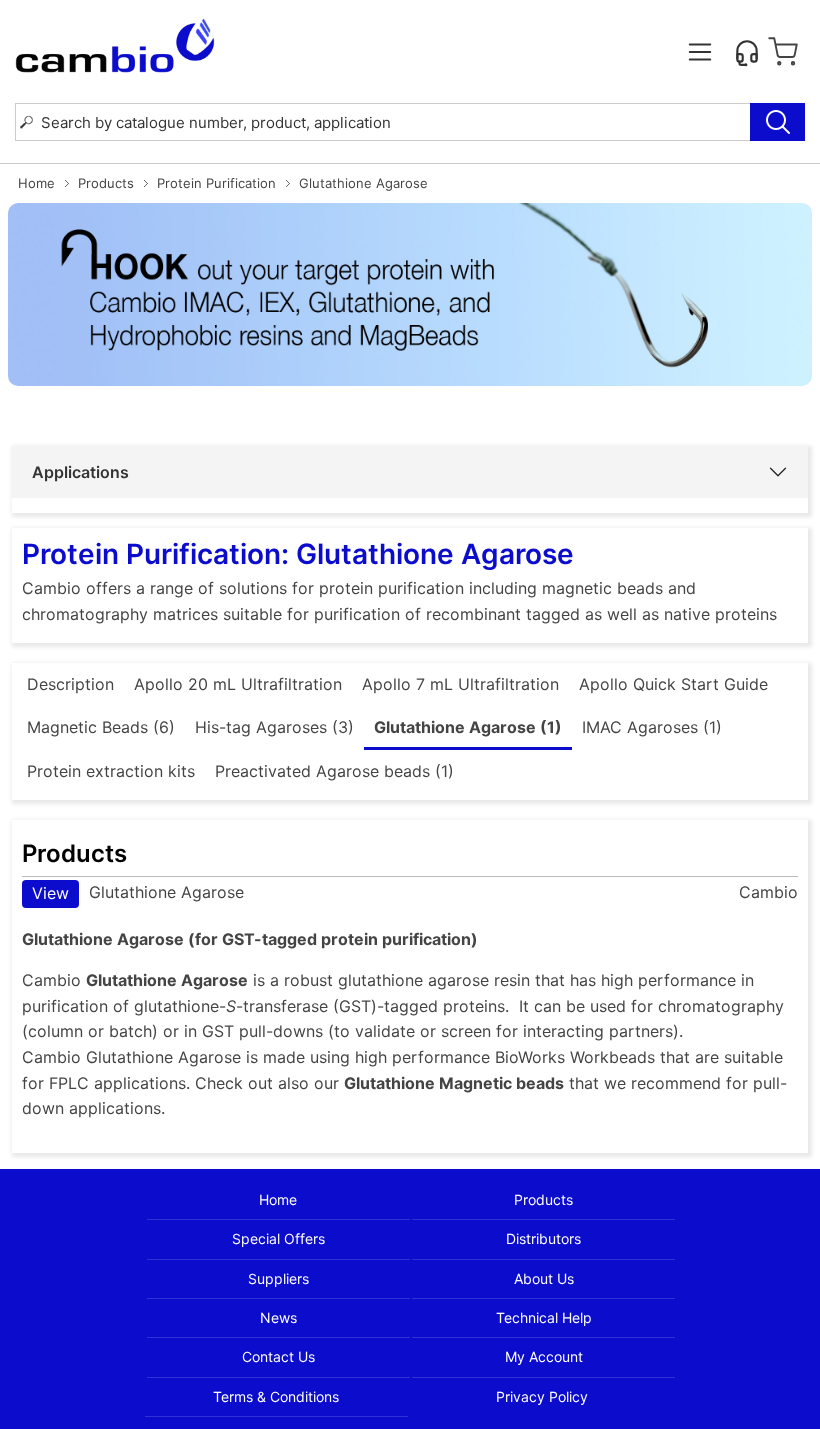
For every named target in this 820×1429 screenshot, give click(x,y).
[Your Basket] (783, 52)
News (278, 1317)
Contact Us (278, 1356)
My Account (544, 1356)
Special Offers (278, 1238)
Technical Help (544, 1317)
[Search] (777, 122)
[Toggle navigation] (700, 52)
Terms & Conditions (276, 1396)
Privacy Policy (542, 1396)
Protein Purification (216, 183)
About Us (544, 1278)
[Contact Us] (747, 52)
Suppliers (278, 1278)
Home (36, 183)
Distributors (543, 1238)
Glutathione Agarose (138, 892)
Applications (80, 472)
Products (106, 183)
